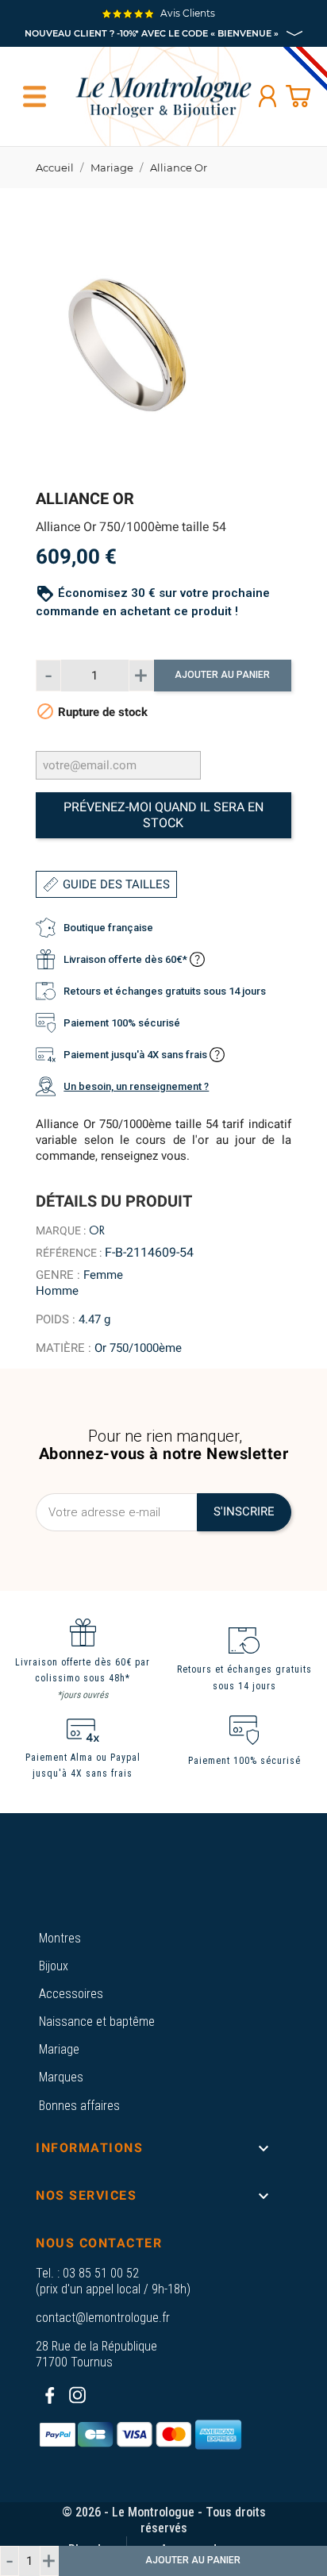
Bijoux (54, 1966)
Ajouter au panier (222, 675)
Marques (61, 2077)
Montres (60, 1938)
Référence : (69, 1253)
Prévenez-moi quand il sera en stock (163, 815)
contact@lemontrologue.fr (103, 2318)
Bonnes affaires (79, 2106)
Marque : (61, 1230)
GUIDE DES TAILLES (116, 884)
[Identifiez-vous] (267, 96)
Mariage (59, 2049)
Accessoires (71, 1994)
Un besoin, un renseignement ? (136, 1086)
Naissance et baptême (97, 2022)
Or (97, 1230)
